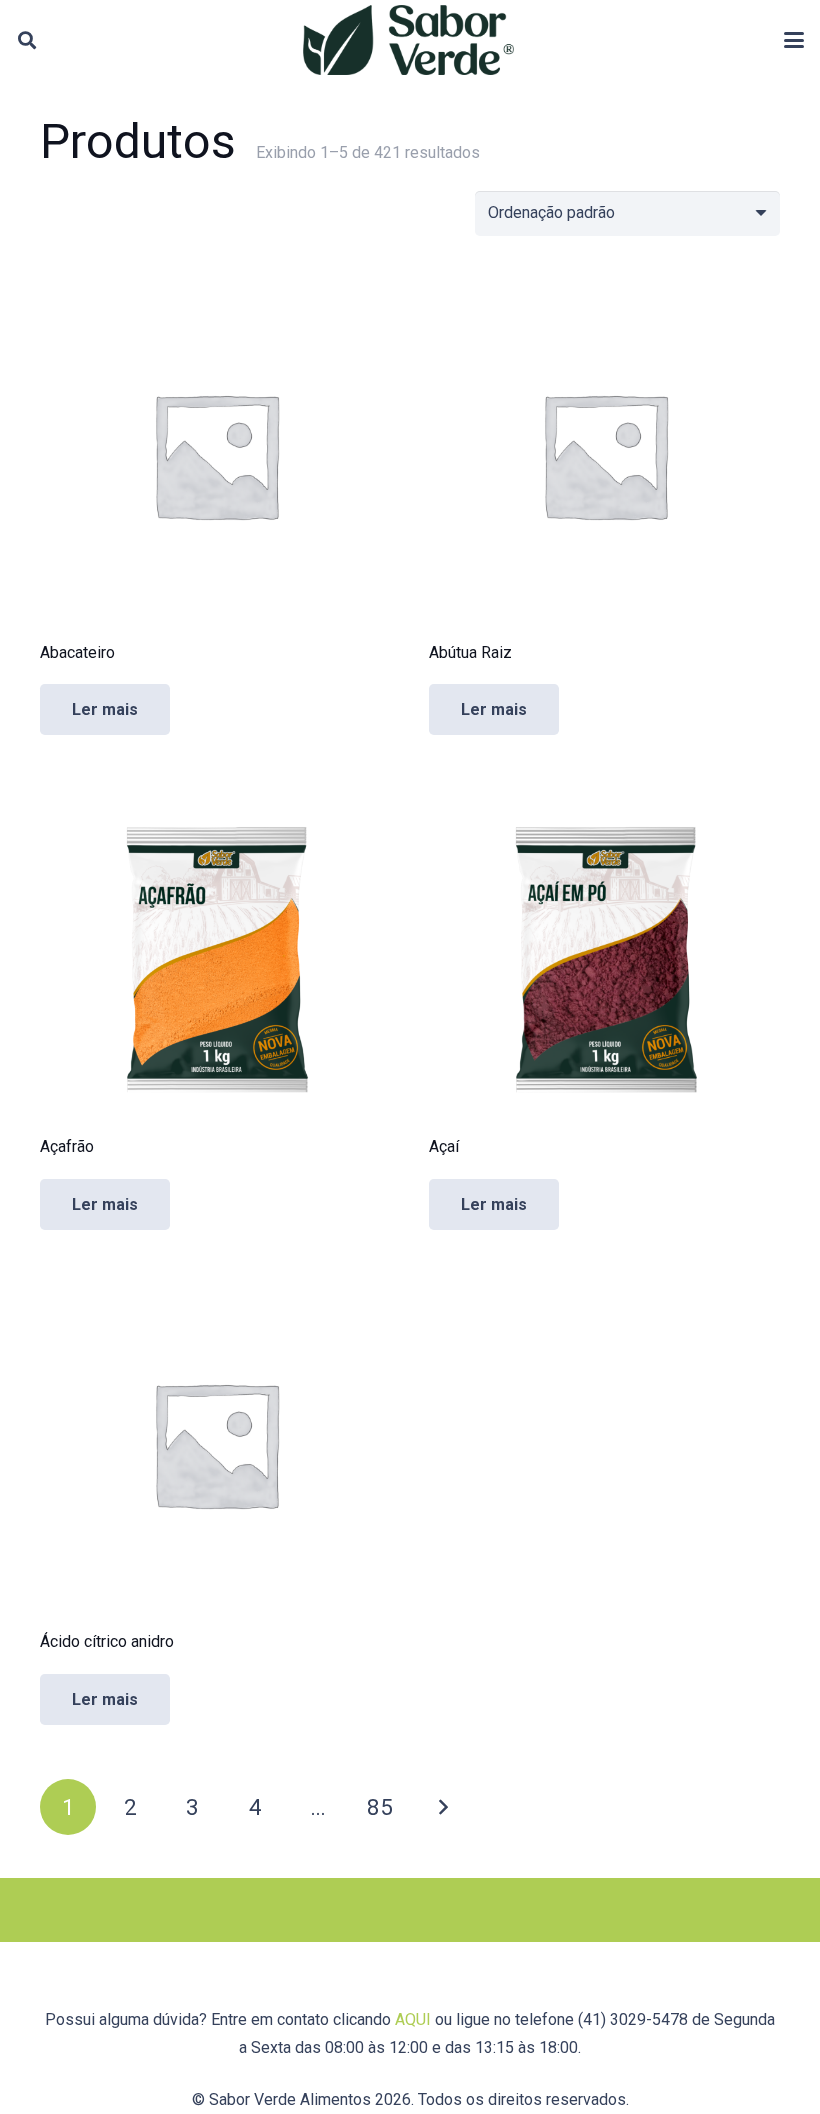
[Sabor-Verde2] (408, 40)
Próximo (442, 1807)
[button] (27, 40)
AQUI (413, 2019)
